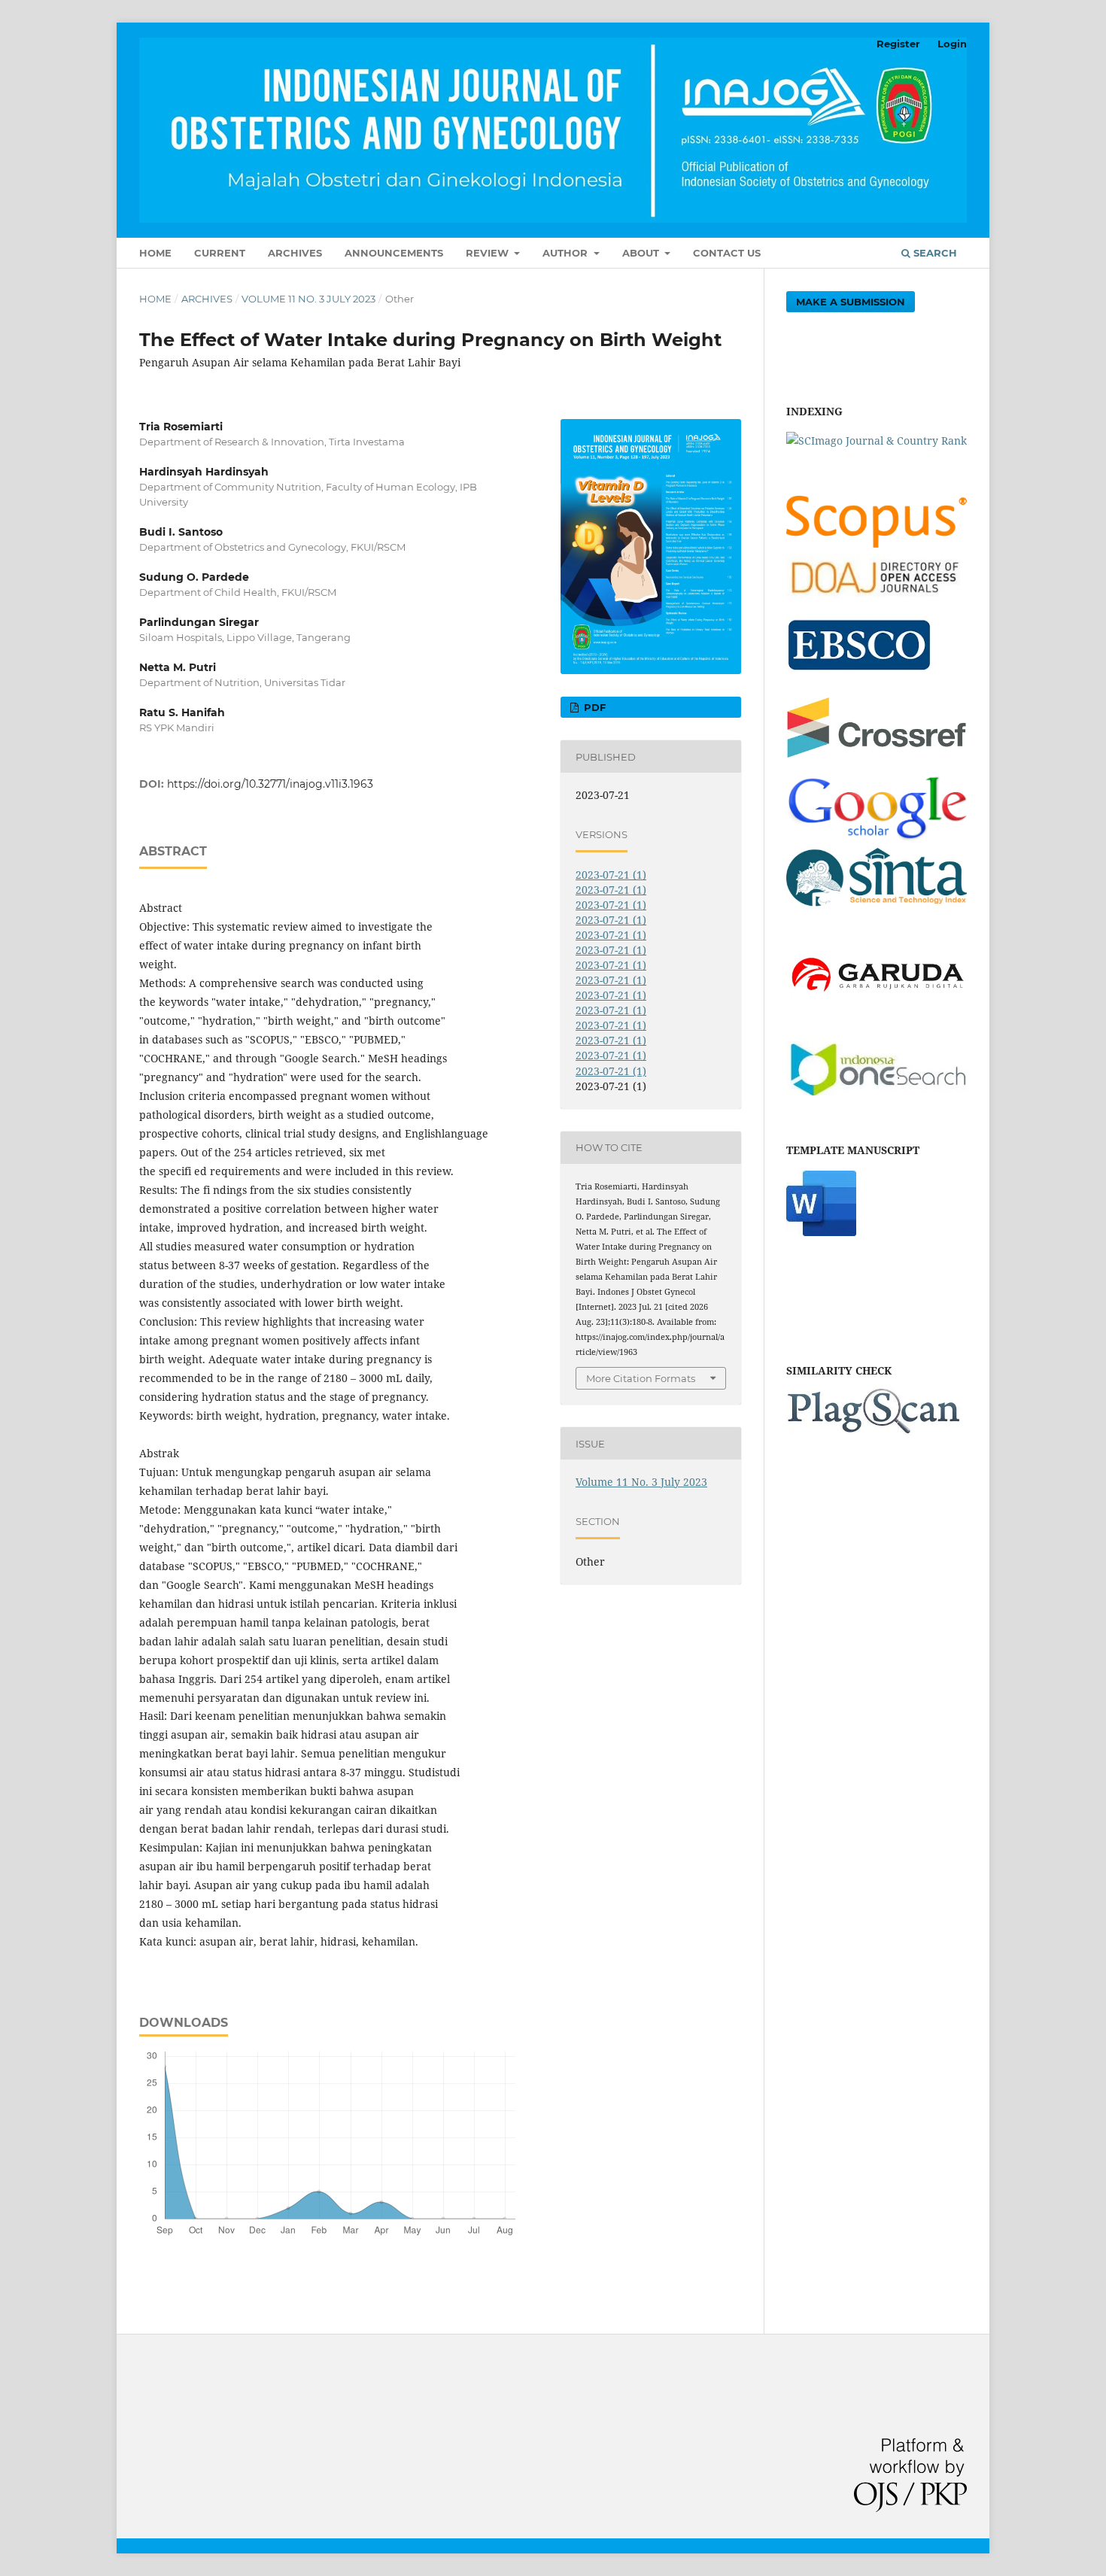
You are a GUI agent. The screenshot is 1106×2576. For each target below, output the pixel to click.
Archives (295, 253)
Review (489, 253)
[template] (821, 1232)
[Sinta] (877, 908)
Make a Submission (851, 302)
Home (155, 253)
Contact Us (727, 253)
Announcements (394, 253)
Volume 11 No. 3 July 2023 (308, 299)
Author (567, 253)
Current (220, 253)
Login (952, 44)
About (642, 253)
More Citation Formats (641, 1378)
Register (898, 44)
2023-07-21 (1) (611, 875)
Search (934, 253)
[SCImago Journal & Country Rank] (877, 440)
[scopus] (877, 544)
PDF (593, 707)
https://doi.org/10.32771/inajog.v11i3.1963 (270, 784)
